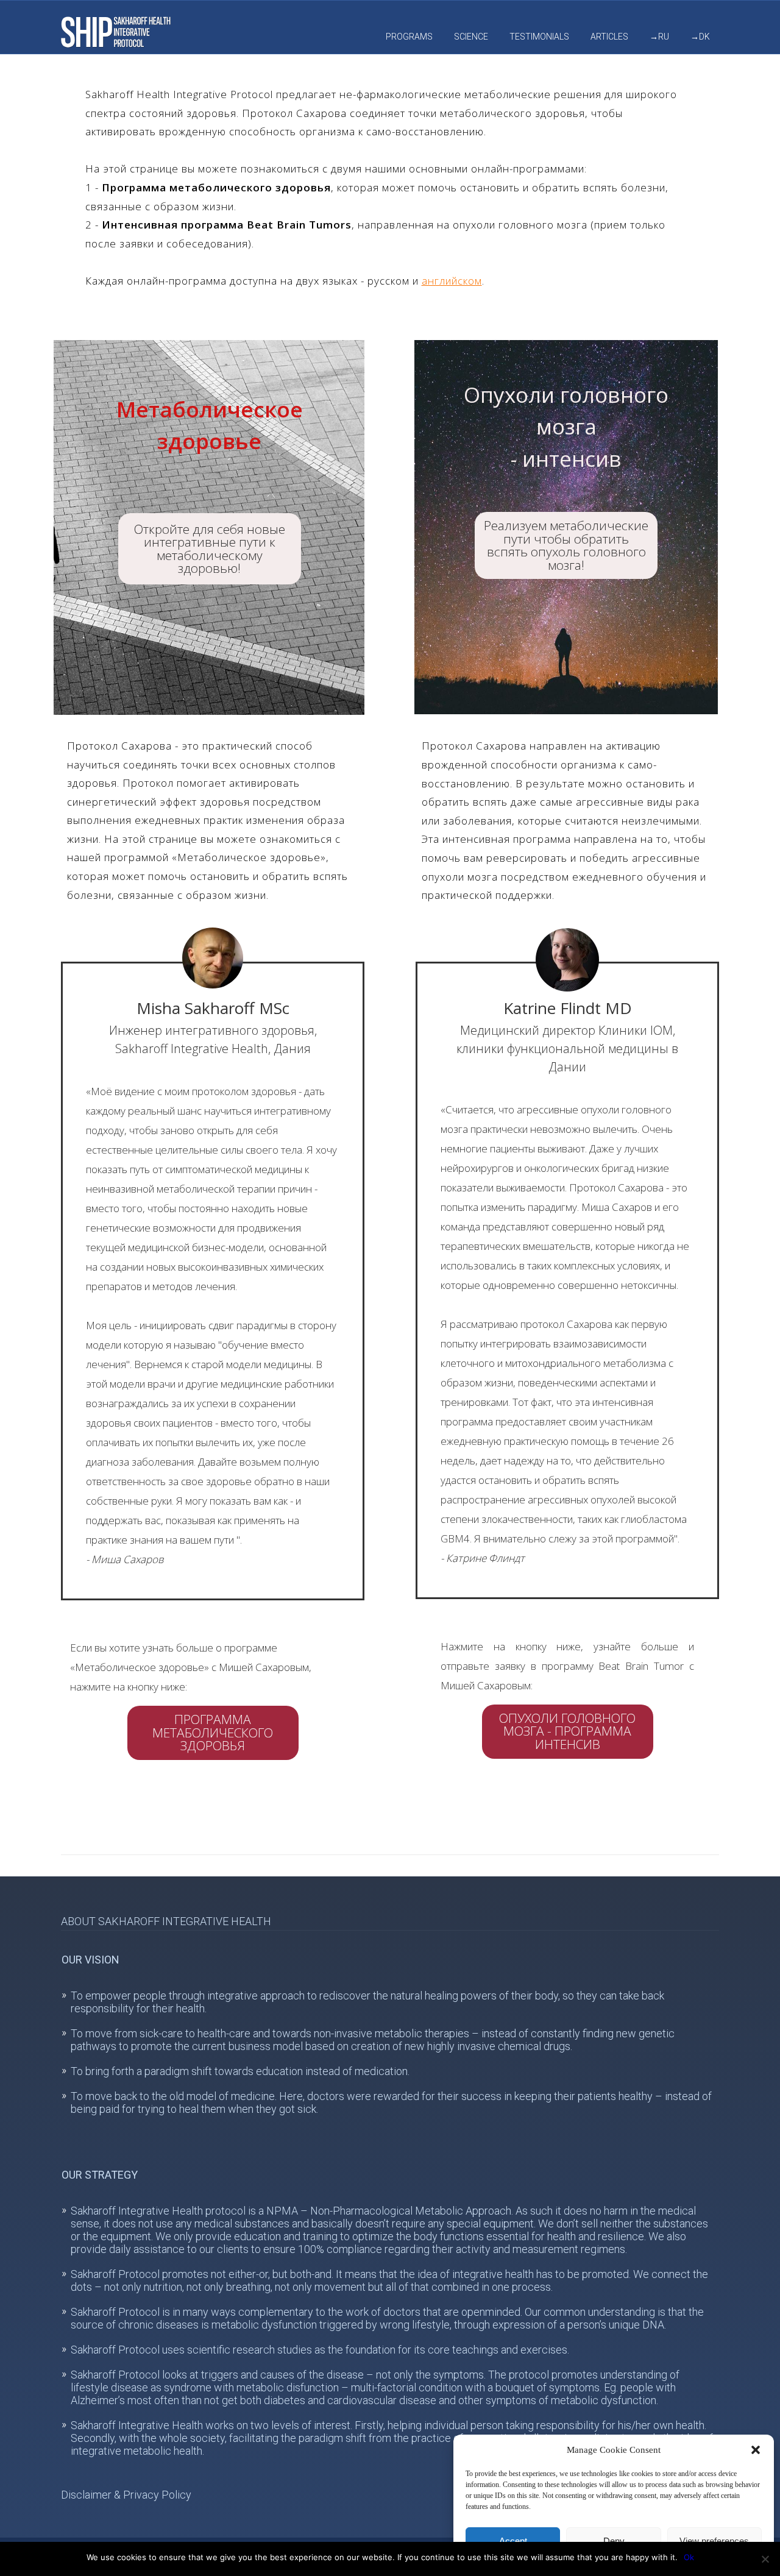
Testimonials (539, 37)
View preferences (714, 2541)
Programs (409, 37)
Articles (609, 37)
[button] (756, 2450)
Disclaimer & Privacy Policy (126, 2495)
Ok (689, 2557)
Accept (513, 2541)
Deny (614, 2541)
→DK (700, 37)
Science (471, 37)
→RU (659, 37)
